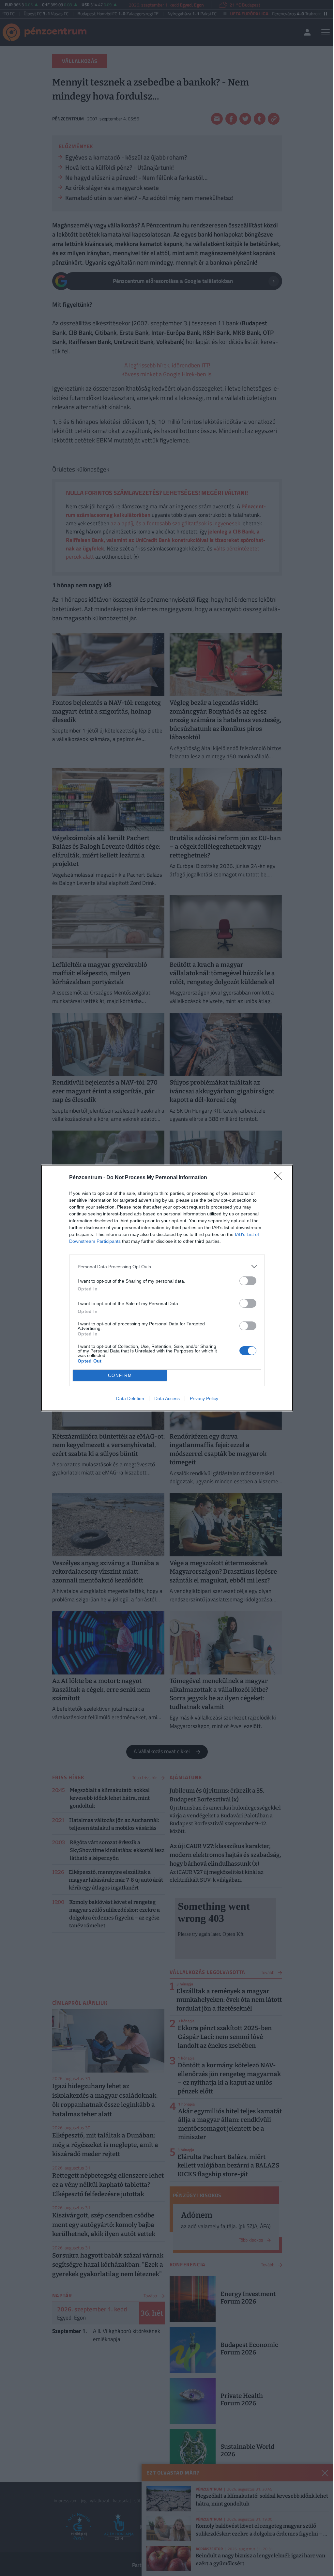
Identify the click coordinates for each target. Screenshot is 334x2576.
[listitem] (167, 1266)
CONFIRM (120, 1375)
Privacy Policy (204, 1398)
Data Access (167, 1398)
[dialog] (167, 1288)
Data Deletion (130, 1398)
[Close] (280, 1178)
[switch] (248, 1281)
